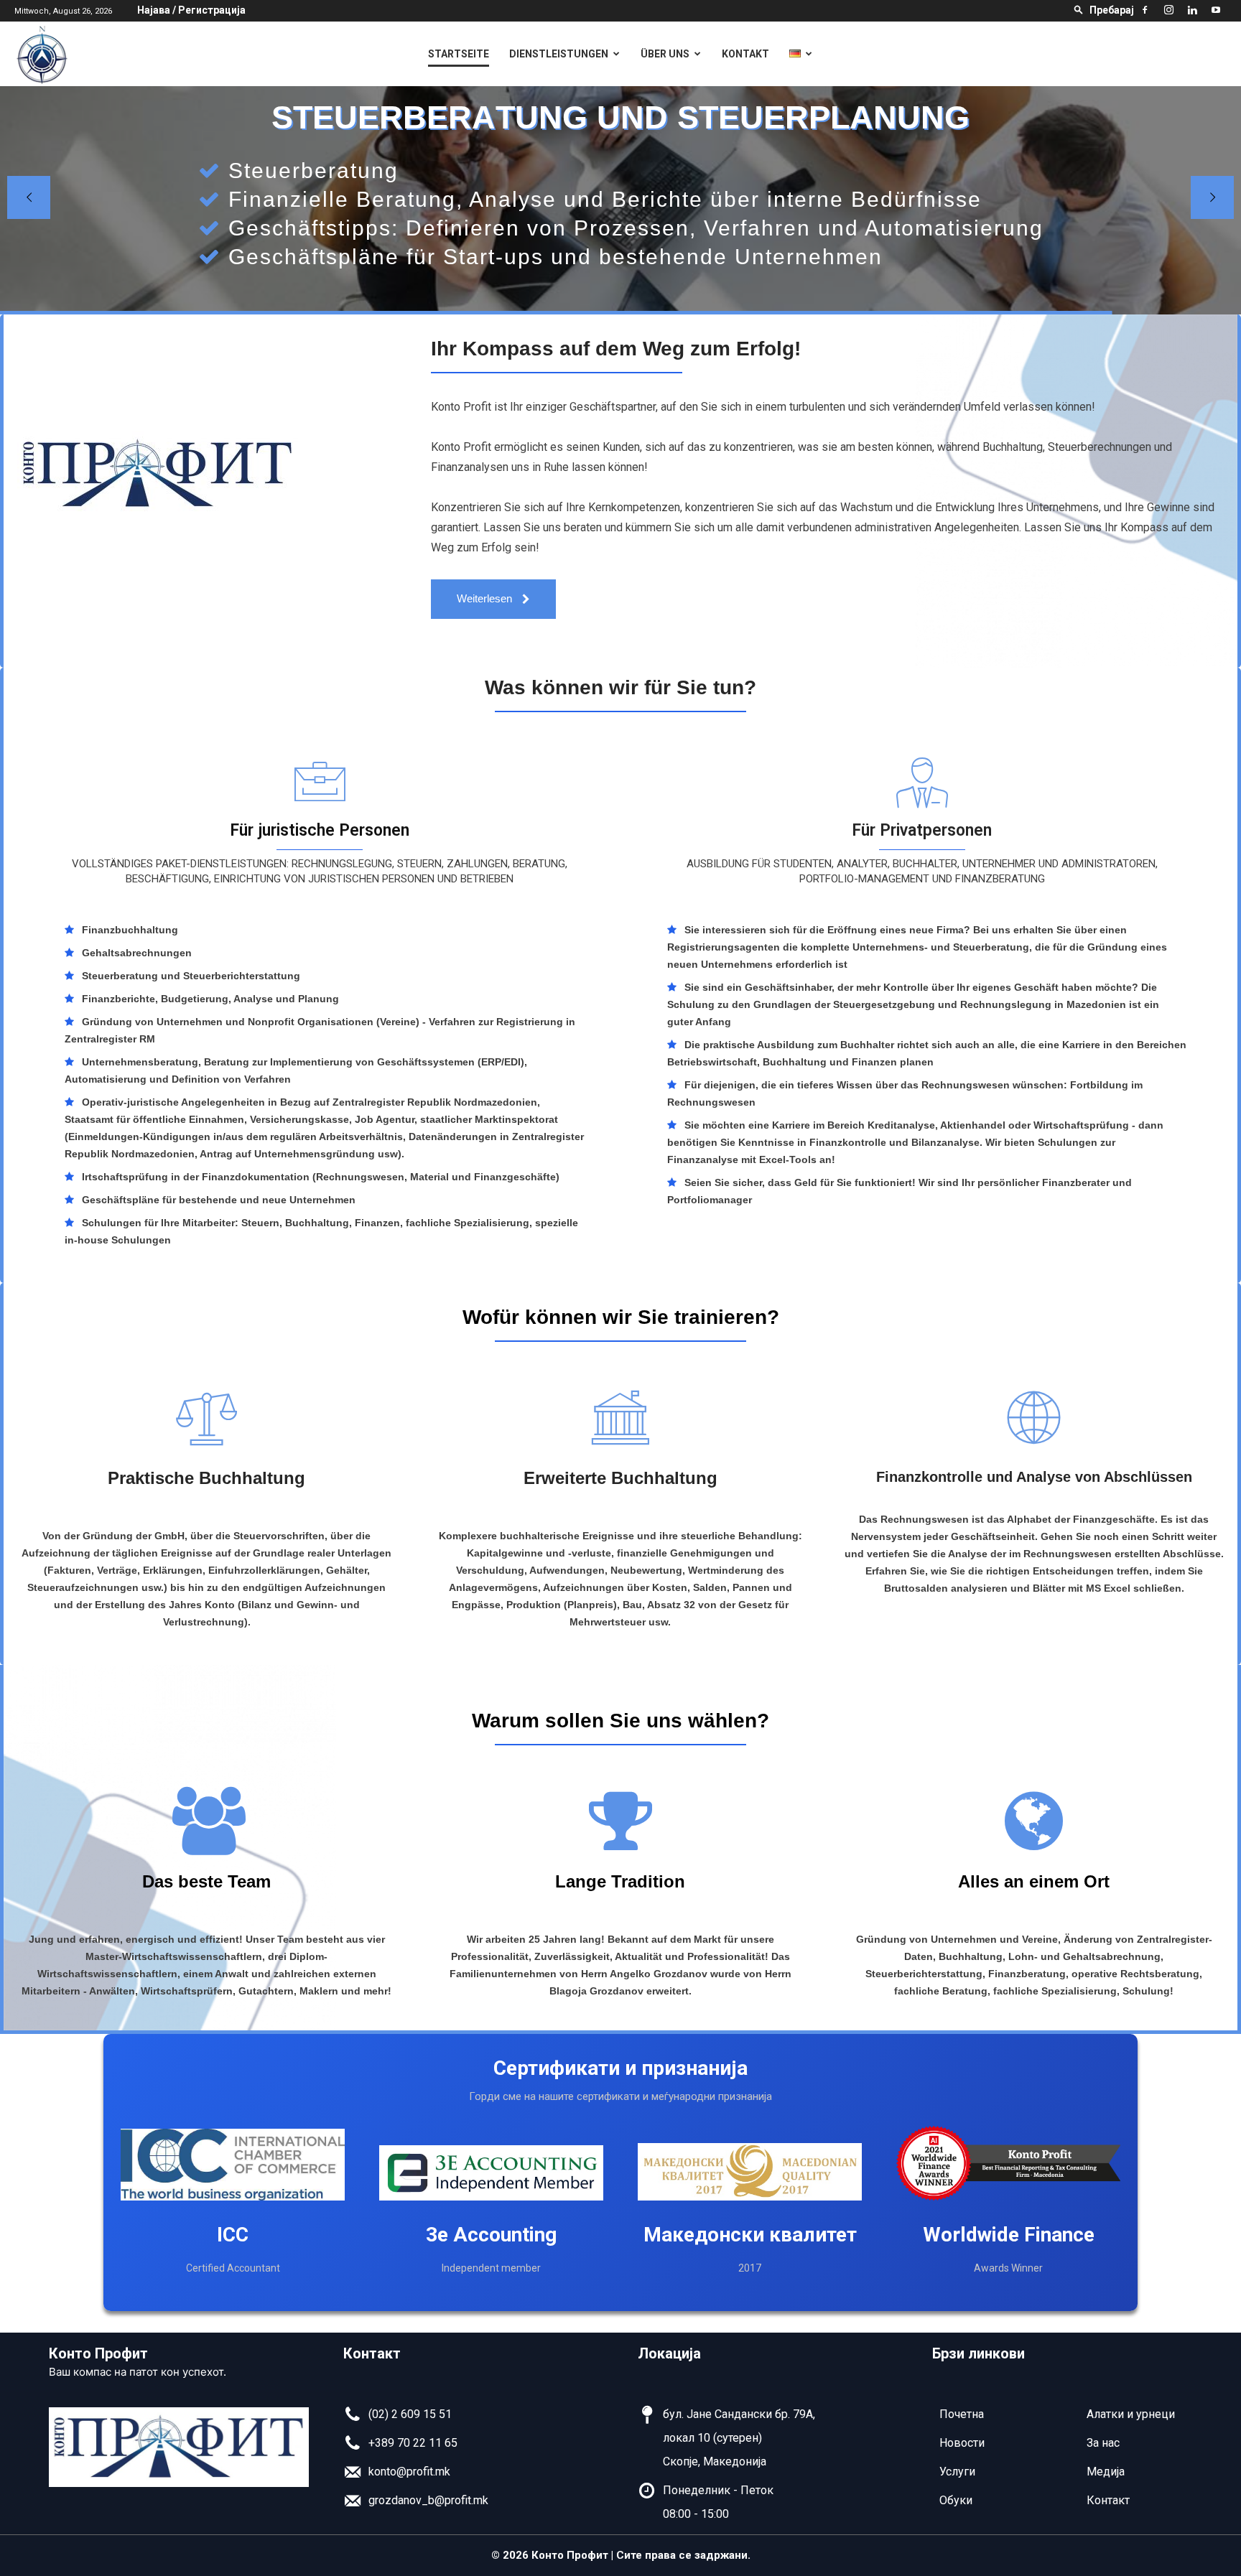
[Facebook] (1145, 10)
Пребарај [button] (1112, 10)
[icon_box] (398, 2418)
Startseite (459, 54)
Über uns (665, 54)
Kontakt (745, 54)
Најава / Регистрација (191, 10)
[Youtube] (1216, 10)
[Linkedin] (1192, 10)
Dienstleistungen (559, 54)
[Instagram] (1168, 10)
